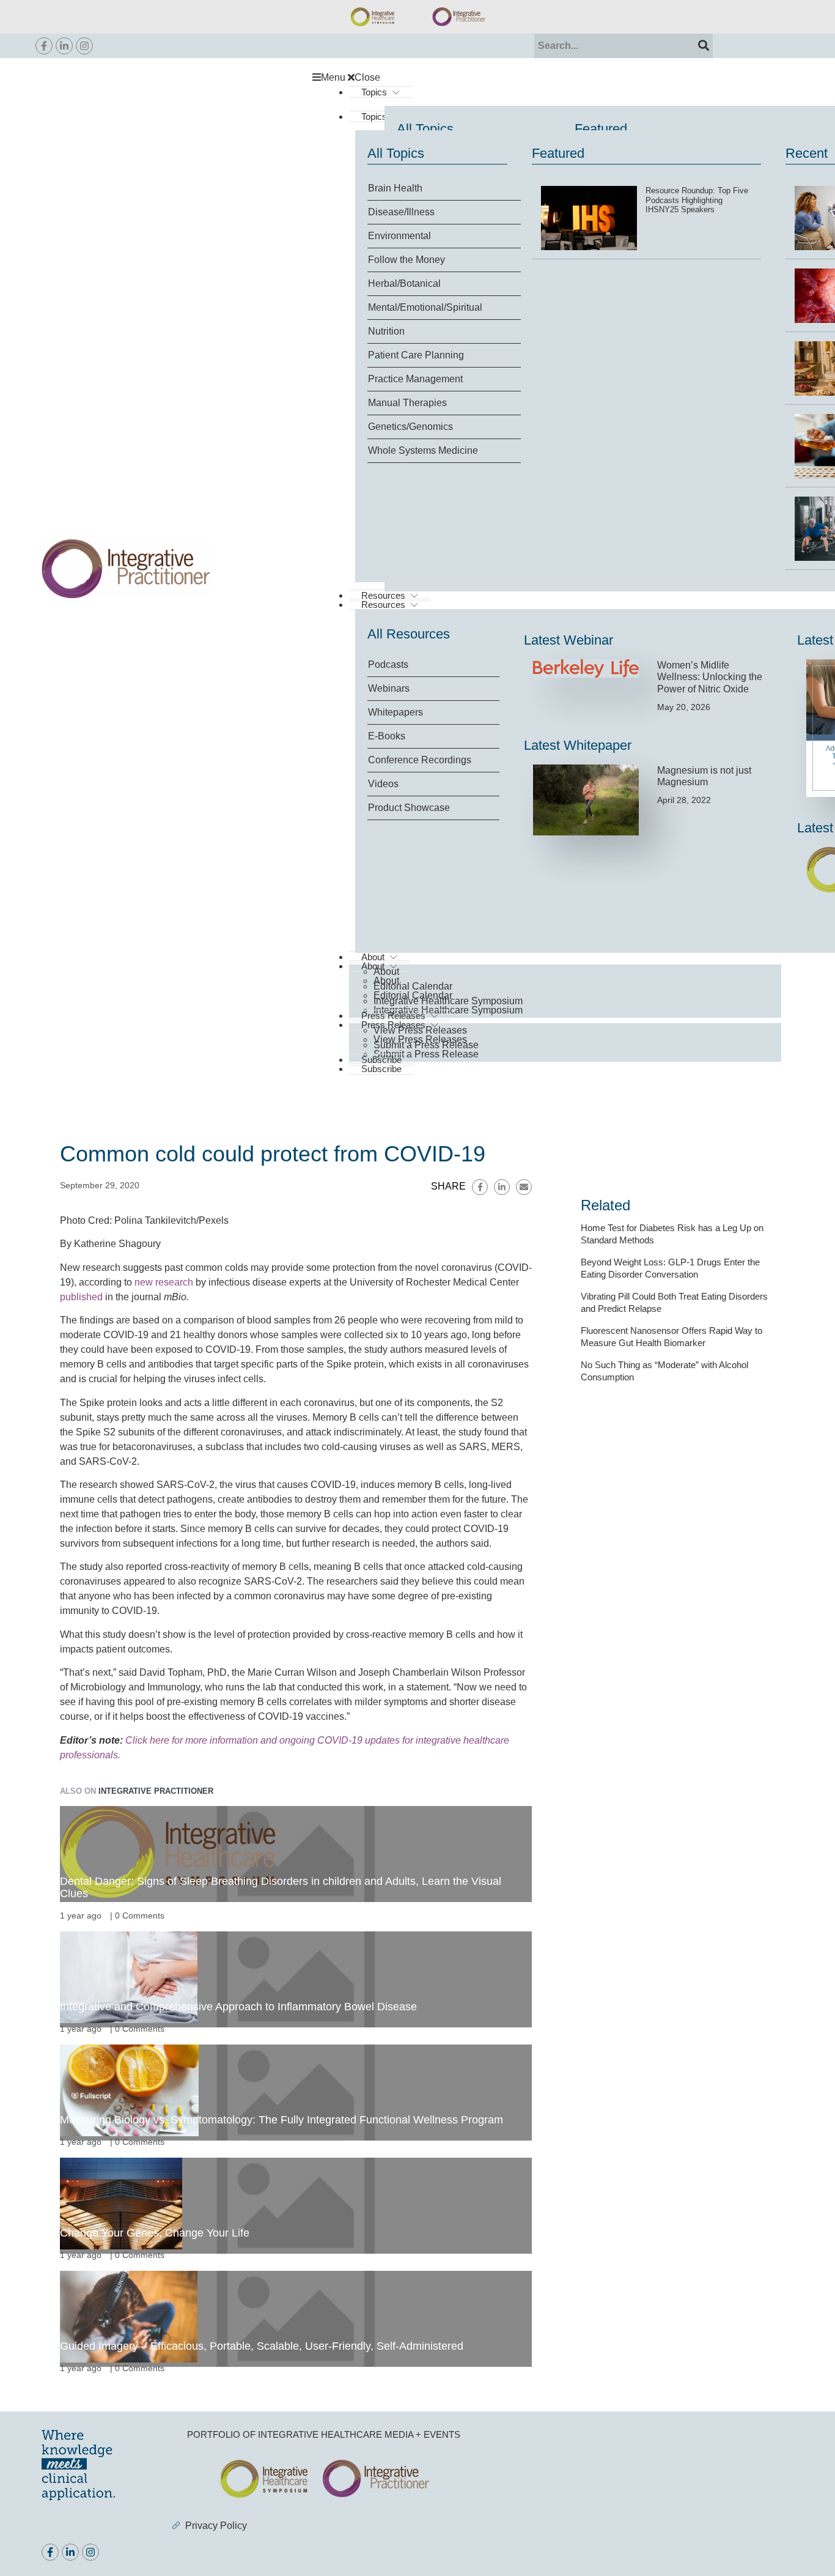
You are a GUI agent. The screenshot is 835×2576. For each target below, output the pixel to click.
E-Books (387, 736)
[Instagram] (84, 46)
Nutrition (386, 331)
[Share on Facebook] (480, 1187)
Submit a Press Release (426, 1054)
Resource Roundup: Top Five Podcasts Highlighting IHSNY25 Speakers (697, 200)
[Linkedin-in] (64, 46)
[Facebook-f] (44, 46)
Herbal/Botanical (404, 283)
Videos (383, 784)
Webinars (389, 688)
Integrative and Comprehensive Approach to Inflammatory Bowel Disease (238, 2007)
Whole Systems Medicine (423, 450)
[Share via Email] (524, 1187)
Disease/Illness (401, 212)
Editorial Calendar (413, 986)
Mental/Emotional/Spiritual (425, 307)
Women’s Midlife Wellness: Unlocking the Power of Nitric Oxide (710, 677)
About (386, 972)
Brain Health (395, 188)
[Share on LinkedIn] (502, 1187)
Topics (374, 92)
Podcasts (388, 664)
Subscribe (381, 1069)
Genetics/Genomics (410, 427)
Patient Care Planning (416, 355)
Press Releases (393, 1016)
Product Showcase (409, 808)
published (81, 1297)
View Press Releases (420, 1030)
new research (164, 1282)
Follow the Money (406, 260)
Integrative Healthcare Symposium (448, 1001)
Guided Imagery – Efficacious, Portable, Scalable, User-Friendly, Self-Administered (262, 2346)
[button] (553, 78)
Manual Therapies (407, 403)
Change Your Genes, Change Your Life (155, 2233)
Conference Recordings (420, 760)
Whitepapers (395, 712)
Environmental (399, 236)
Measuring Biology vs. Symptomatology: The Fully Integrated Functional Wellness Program (281, 2120)
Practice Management (415, 379)
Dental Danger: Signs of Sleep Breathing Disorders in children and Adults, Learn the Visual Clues (281, 1887)
